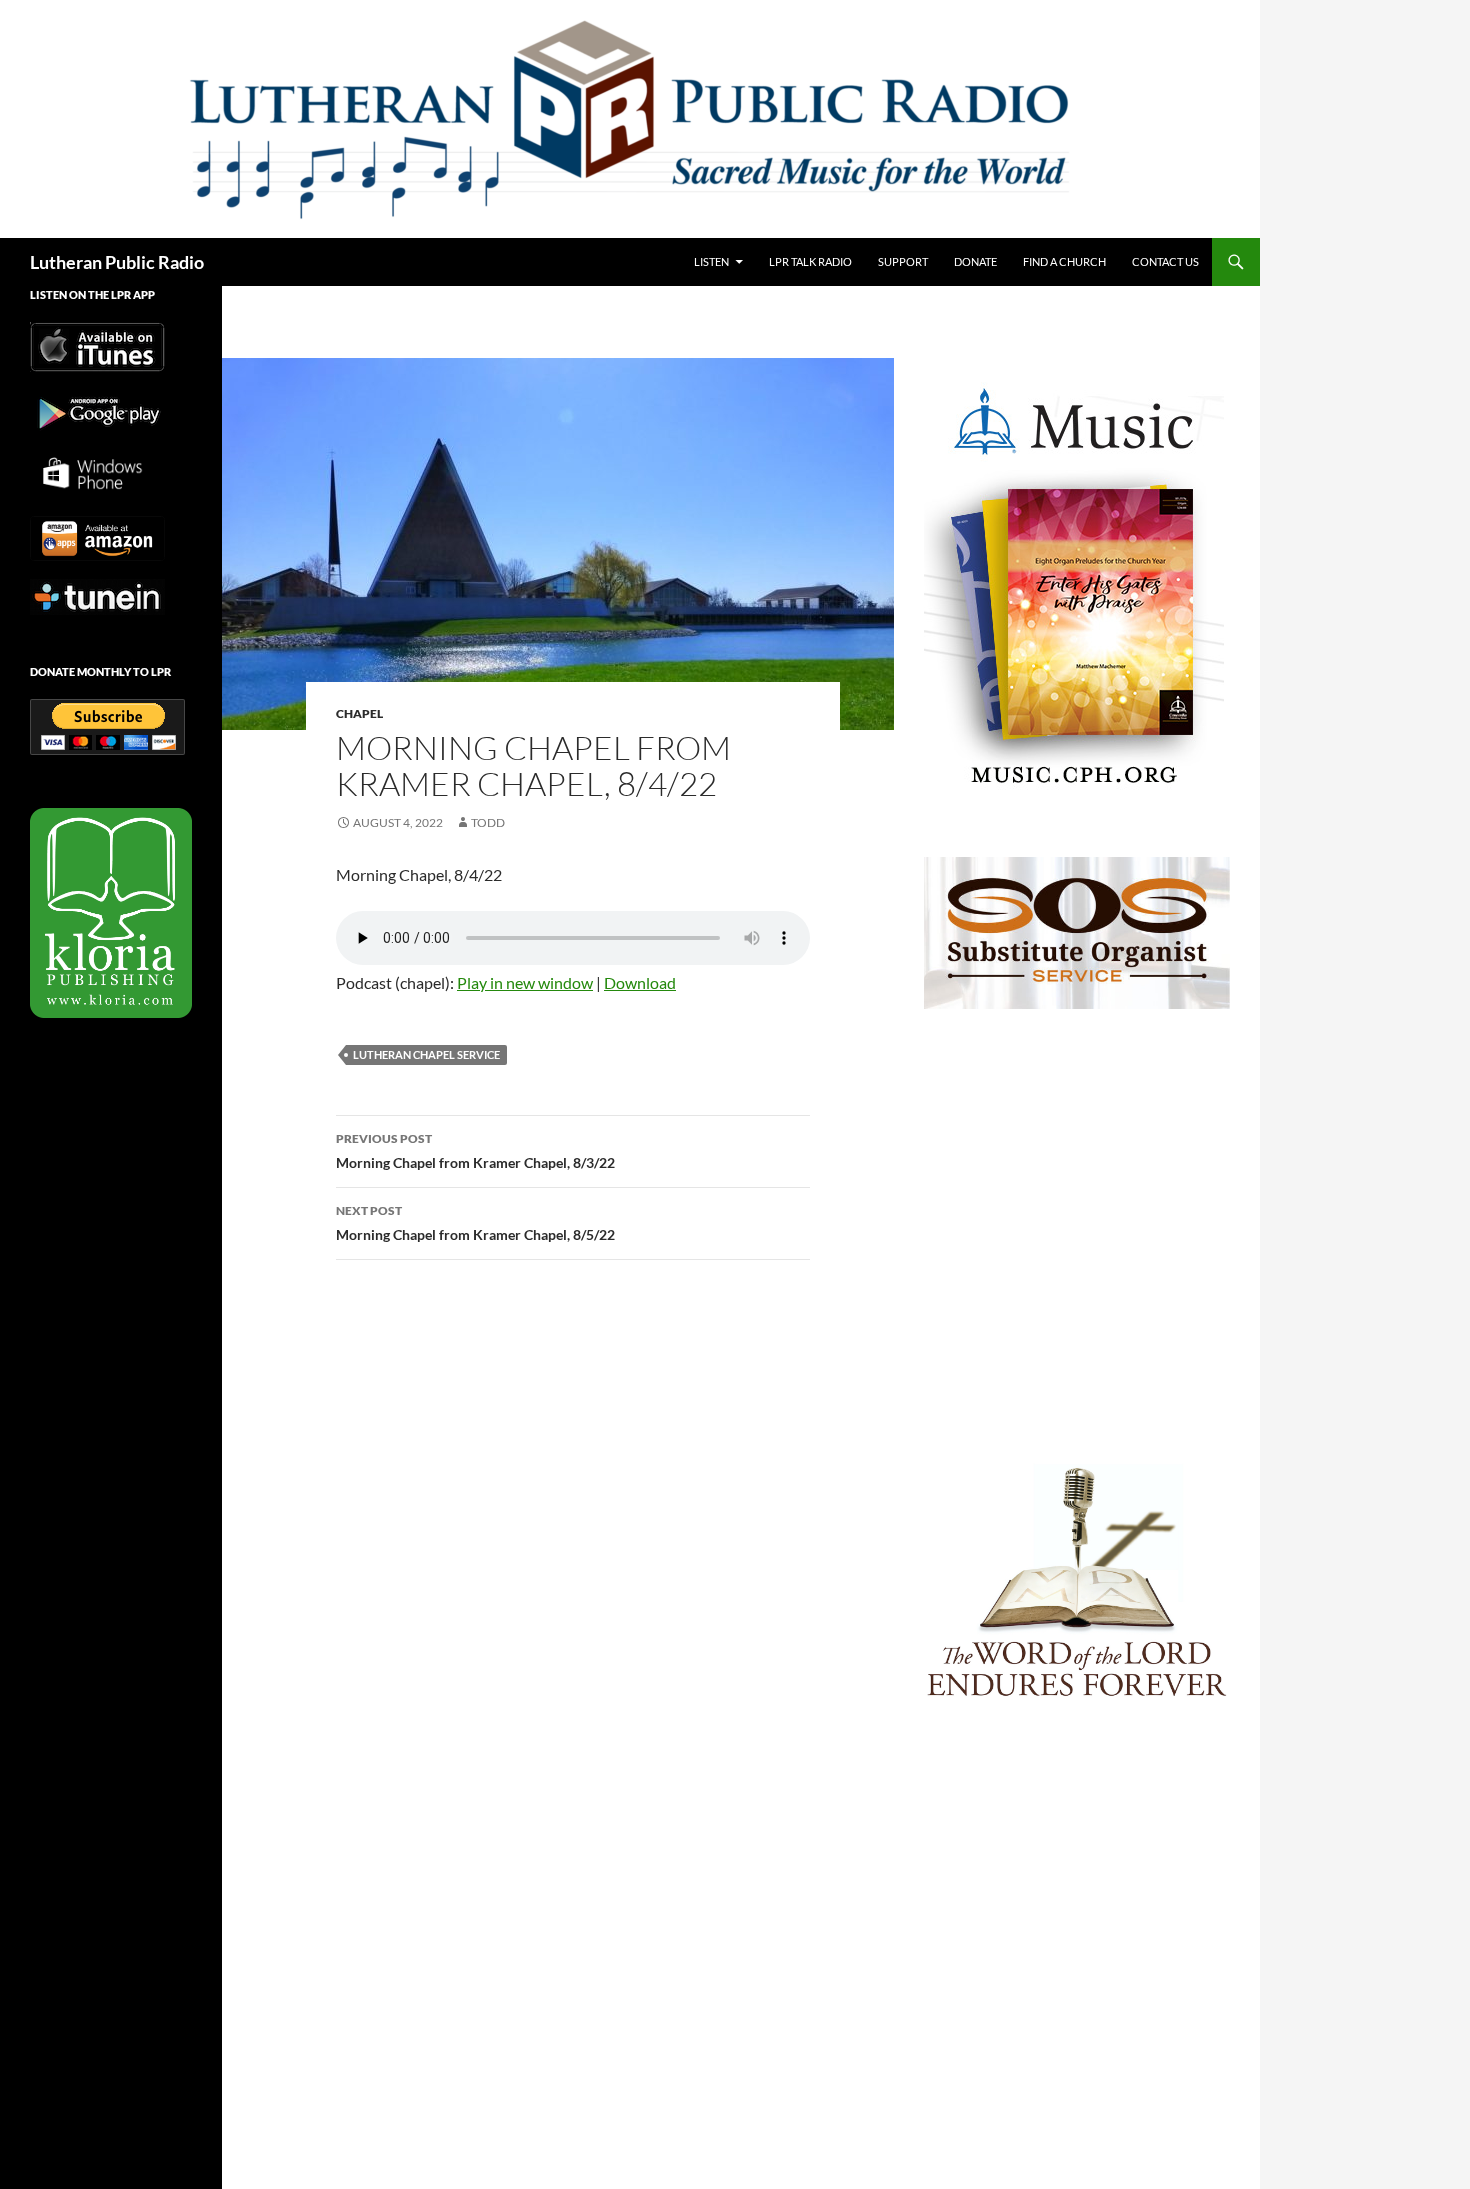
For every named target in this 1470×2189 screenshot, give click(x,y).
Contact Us (1165, 261)
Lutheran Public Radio (117, 262)
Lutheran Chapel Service (426, 1054)
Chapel (359, 713)
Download (640, 982)
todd (488, 822)
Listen (711, 261)
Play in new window (525, 982)
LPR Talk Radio (810, 261)
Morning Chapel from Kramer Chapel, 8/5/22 (475, 1223)
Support (903, 261)
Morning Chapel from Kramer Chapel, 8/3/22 (475, 1151)
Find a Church (1064, 261)
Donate (975, 261)
